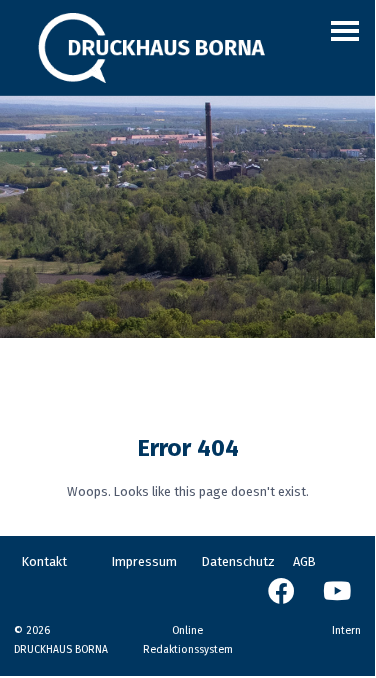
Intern (346, 630)
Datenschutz (238, 561)
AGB (304, 561)
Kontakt (44, 561)
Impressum (144, 561)
